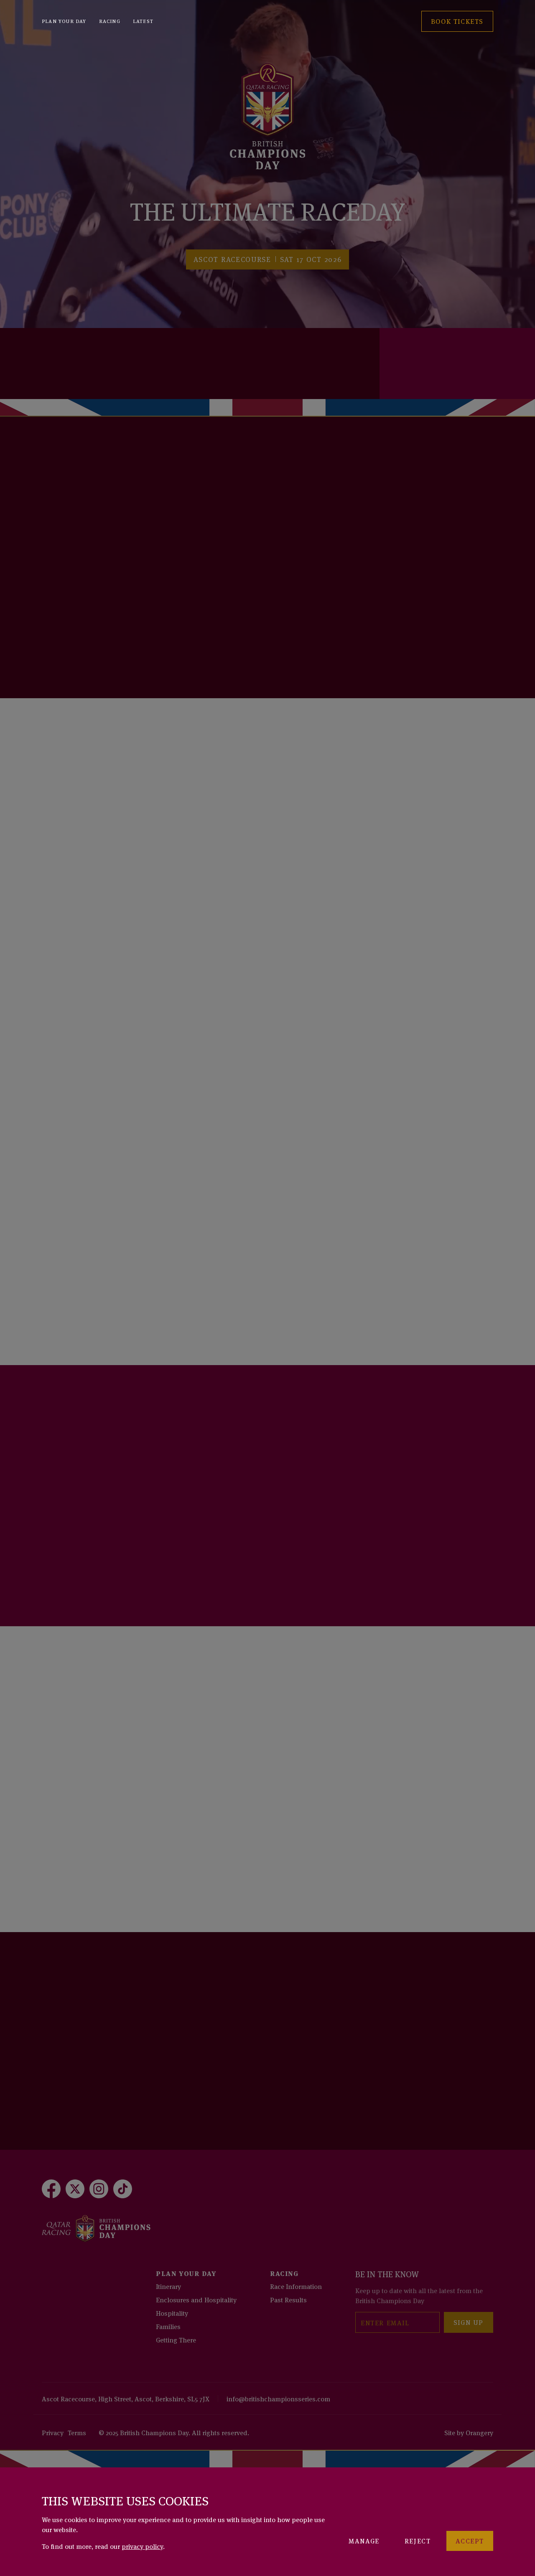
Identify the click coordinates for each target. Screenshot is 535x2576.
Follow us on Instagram (101, 2087)
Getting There (176, 2340)
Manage (364, 2540)
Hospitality (172, 2313)
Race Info (71, 636)
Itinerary (168, 2286)
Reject (418, 2540)
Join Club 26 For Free (95, 1564)
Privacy (53, 2432)
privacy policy (142, 2546)
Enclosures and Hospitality (196, 2299)
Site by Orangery (469, 2432)
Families (168, 2326)
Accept (470, 2540)
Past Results (288, 2299)
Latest (143, 21)
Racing (110, 21)
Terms (77, 2432)
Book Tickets (457, 378)
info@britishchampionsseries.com (278, 2398)
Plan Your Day (64, 21)
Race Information (296, 2286)
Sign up (469, 2322)
